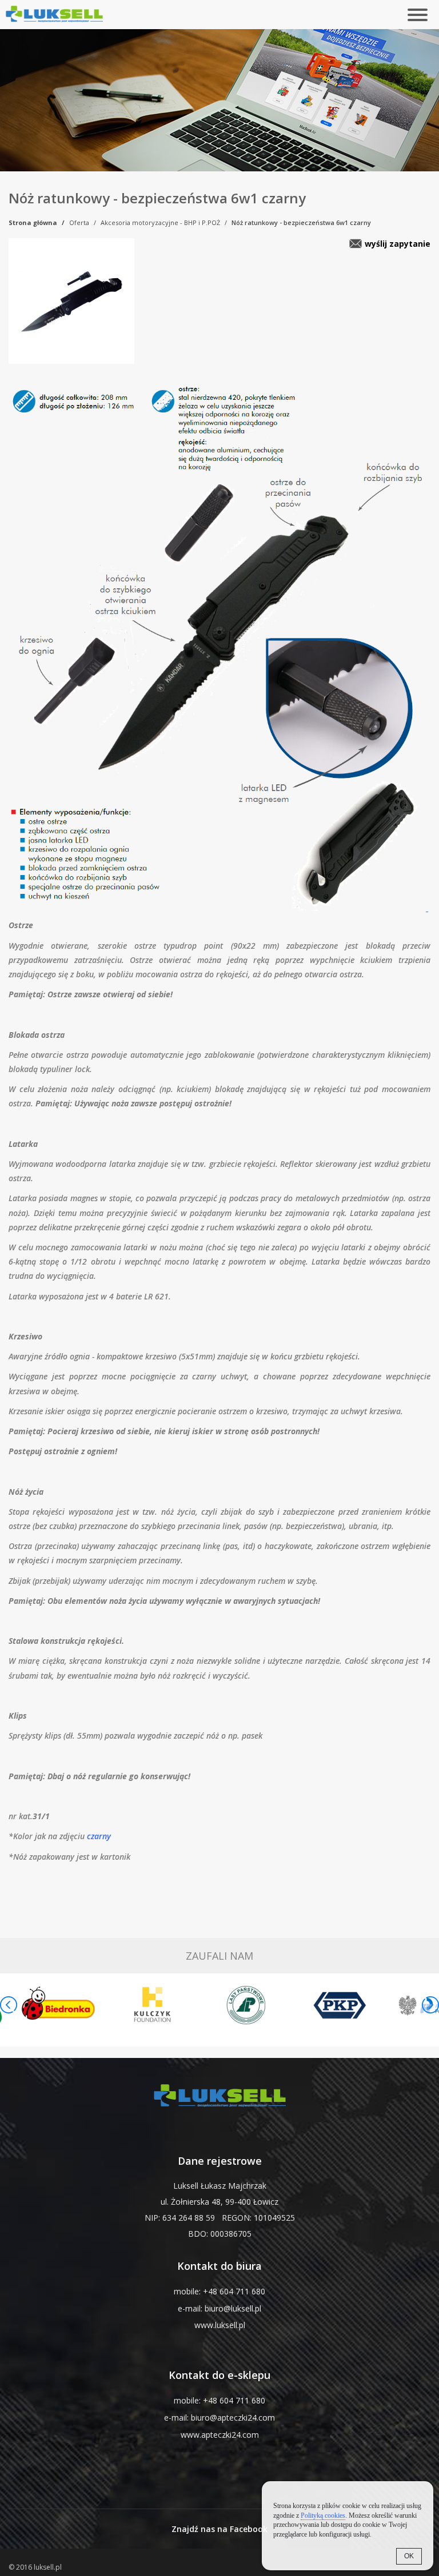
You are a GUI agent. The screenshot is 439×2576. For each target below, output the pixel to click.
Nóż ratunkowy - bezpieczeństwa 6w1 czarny (301, 222)
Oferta (79, 222)
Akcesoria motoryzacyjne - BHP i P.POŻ (160, 222)
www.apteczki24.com (220, 2435)
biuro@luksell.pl (233, 2308)
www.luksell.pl (220, 2325)
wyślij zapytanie (398, 244)
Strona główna (33, 222)
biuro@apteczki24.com (233, 2417)
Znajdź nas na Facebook (219, 2529)
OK (409, 2556)
